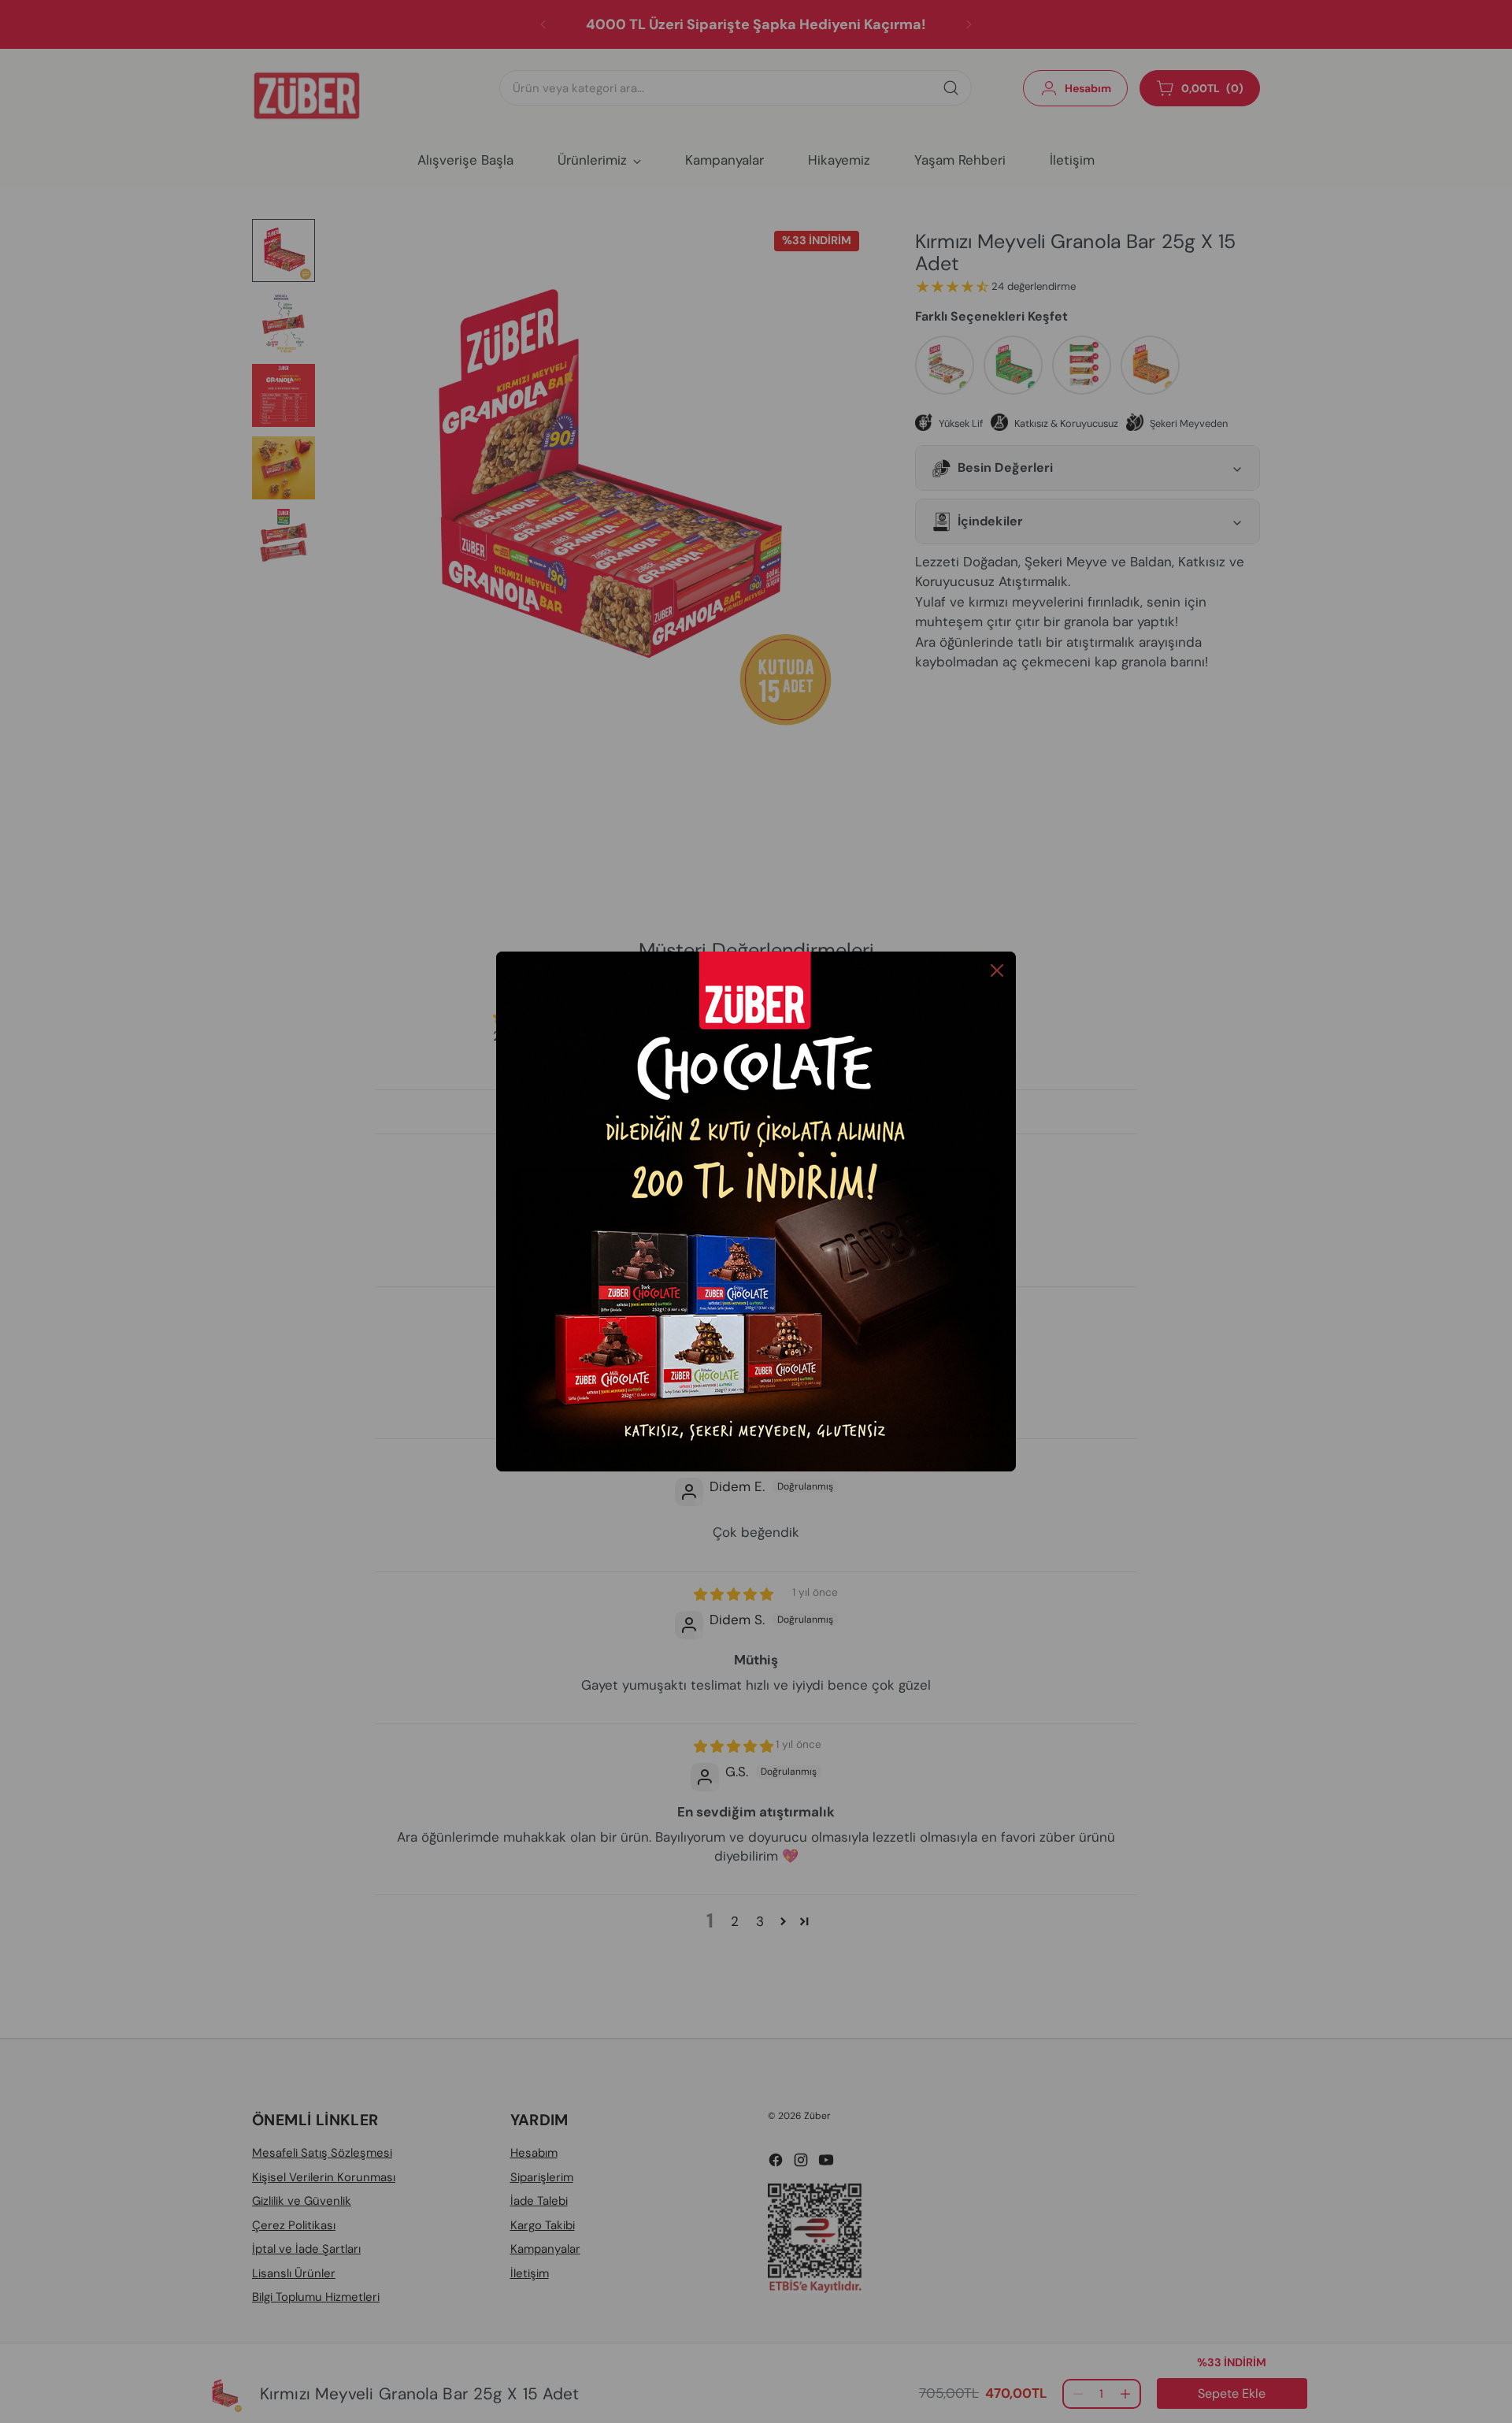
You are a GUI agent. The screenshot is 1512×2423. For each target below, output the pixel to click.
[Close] (997, 970)
